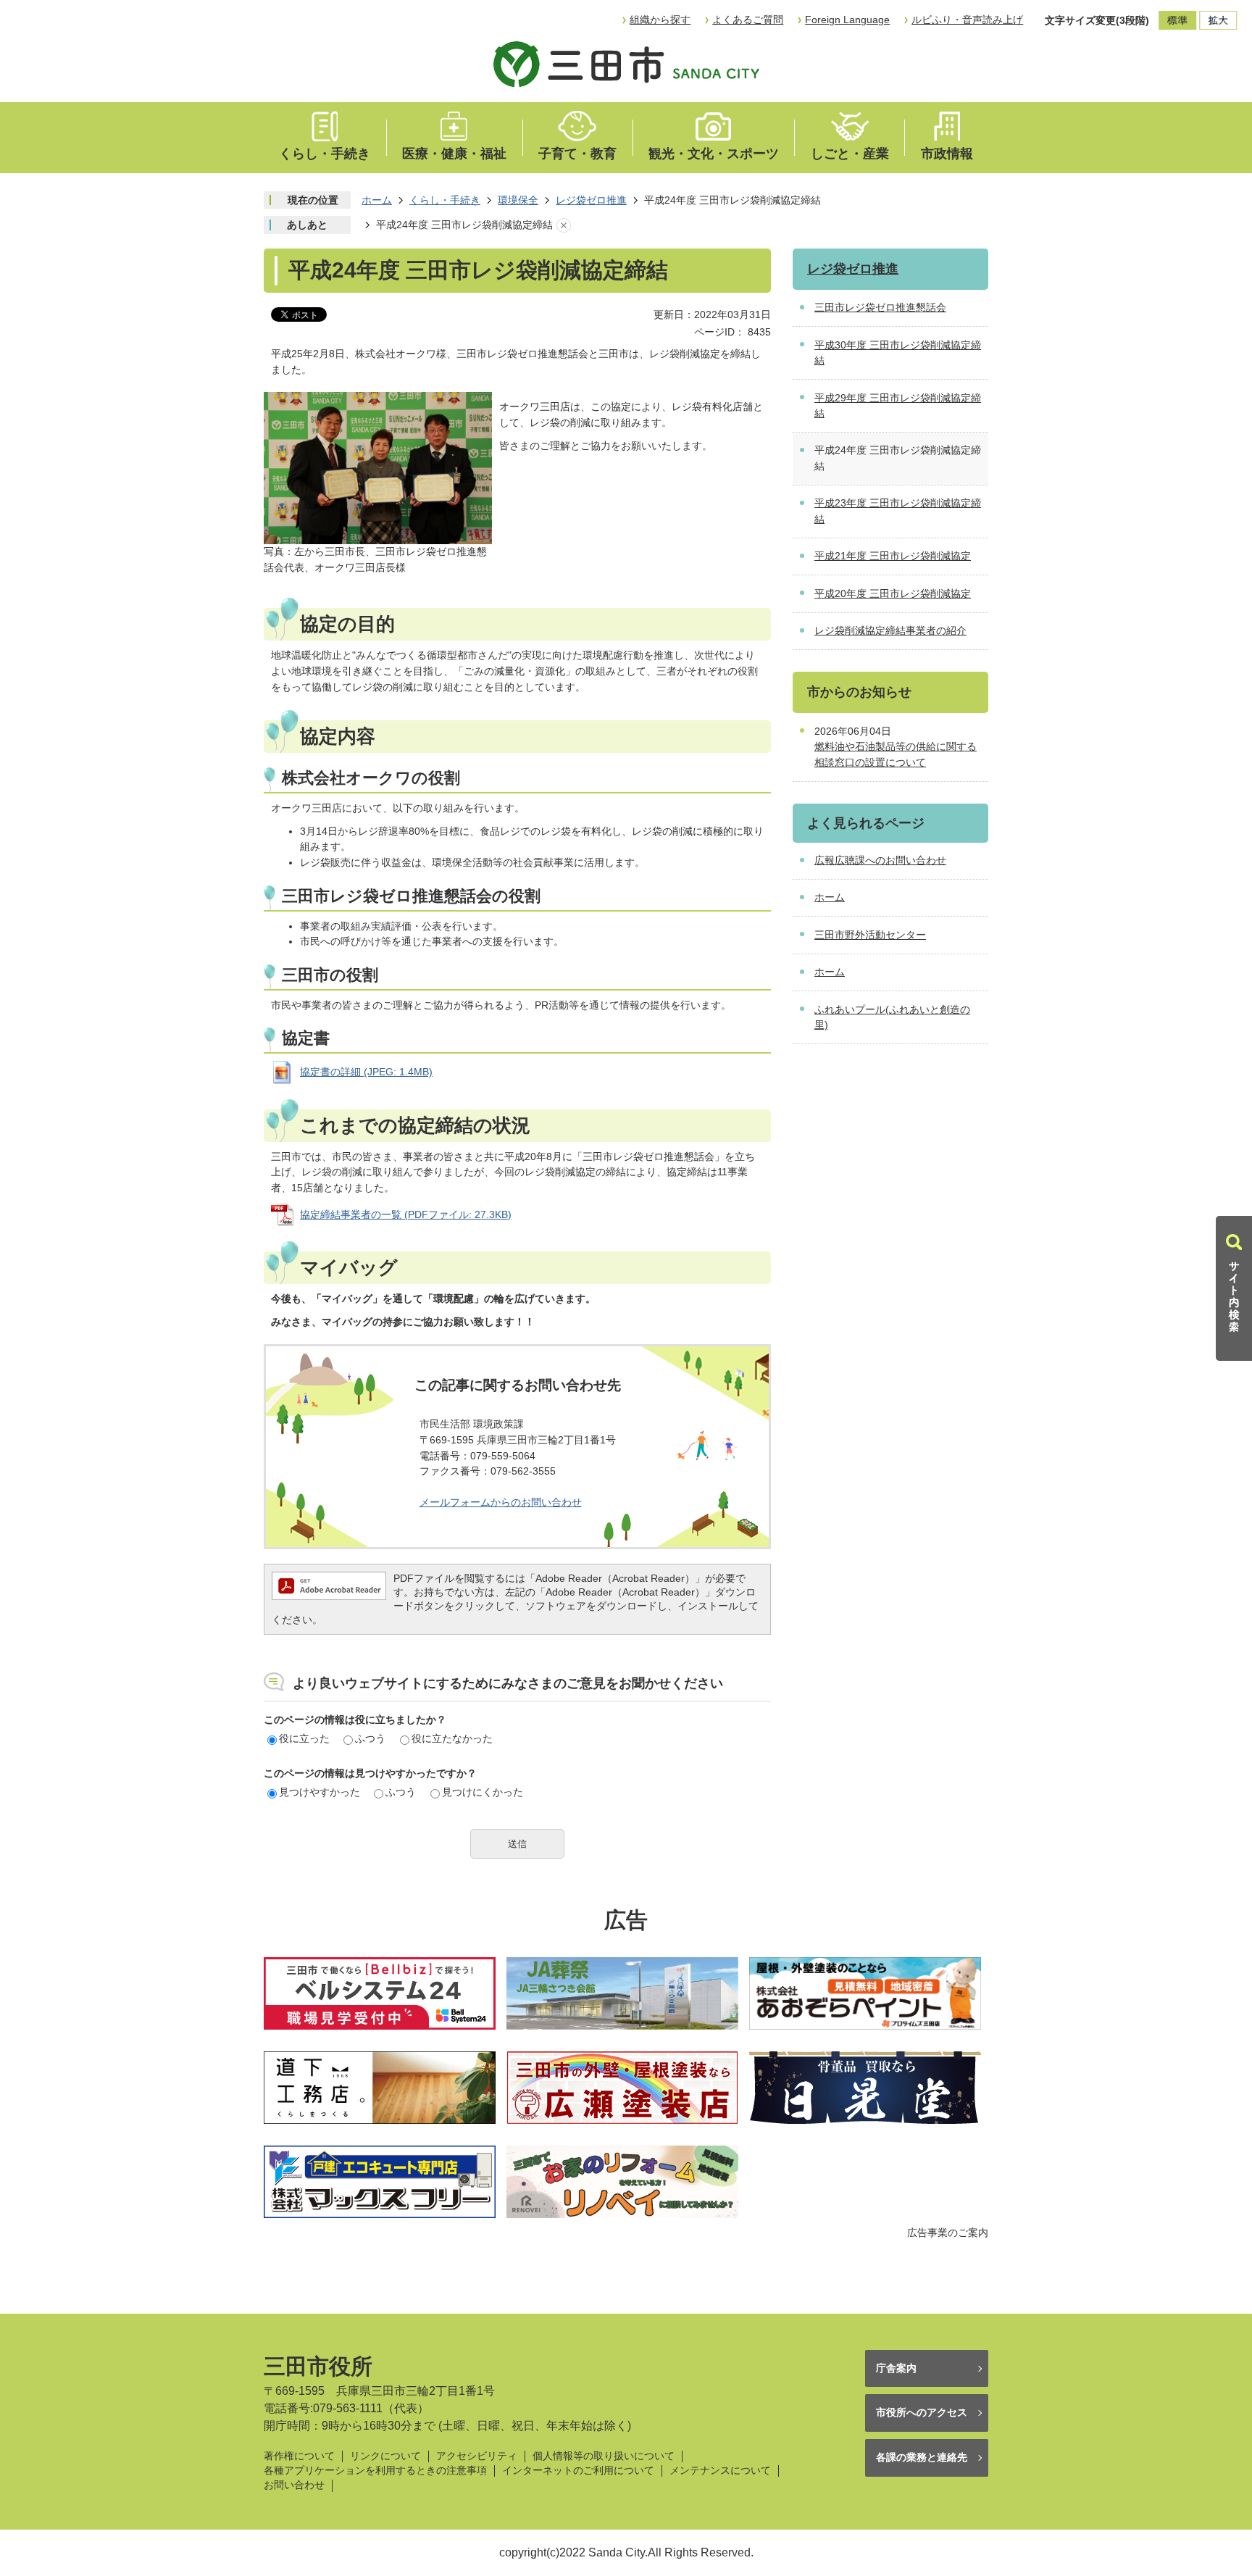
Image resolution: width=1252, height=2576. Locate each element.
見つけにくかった (483, 1792)
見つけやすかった (320, 1792)
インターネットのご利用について (578, 2471)
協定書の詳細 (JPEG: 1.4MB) (366, 1072)
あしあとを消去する (564, 225)
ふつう (370, 1738)
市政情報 (947, 154)
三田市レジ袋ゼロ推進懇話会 (880, 307)
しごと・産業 (850, 154)
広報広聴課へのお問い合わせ (880, 860)
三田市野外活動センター (870, 935)
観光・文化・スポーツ (714, 154)
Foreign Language (847, 20)
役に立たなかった (452, 1738)
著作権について (299, 2456)
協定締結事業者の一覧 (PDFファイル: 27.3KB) (406, 1214)
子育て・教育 (577, 154)
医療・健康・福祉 (454, 154)
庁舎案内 (896, 2368)
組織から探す (660, 20)
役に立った (304, 1738)
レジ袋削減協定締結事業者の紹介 (890, 630)
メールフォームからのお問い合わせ (501, 1502)
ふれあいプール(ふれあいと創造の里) (892, 1017)
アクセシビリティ (477, 2456)
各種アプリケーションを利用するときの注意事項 (375, 2471)
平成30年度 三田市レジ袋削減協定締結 (898, 353)
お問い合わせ (294, 2485)
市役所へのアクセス (922, 2412)
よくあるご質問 (748, 20)
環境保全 (518, 200)
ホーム (377, 200)
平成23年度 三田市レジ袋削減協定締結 (898, 511)
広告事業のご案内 (948, 2233)
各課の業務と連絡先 (922, 2457)
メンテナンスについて (720, 2471)
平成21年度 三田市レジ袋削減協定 (893, 556)
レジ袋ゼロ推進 (591, 200)
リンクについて (385, 2456)
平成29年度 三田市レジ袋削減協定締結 (898, 406)
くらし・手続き (325, 154)
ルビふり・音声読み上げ (967, 20)
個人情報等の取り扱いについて (604, 2456)
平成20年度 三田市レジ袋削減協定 (893, 593)
